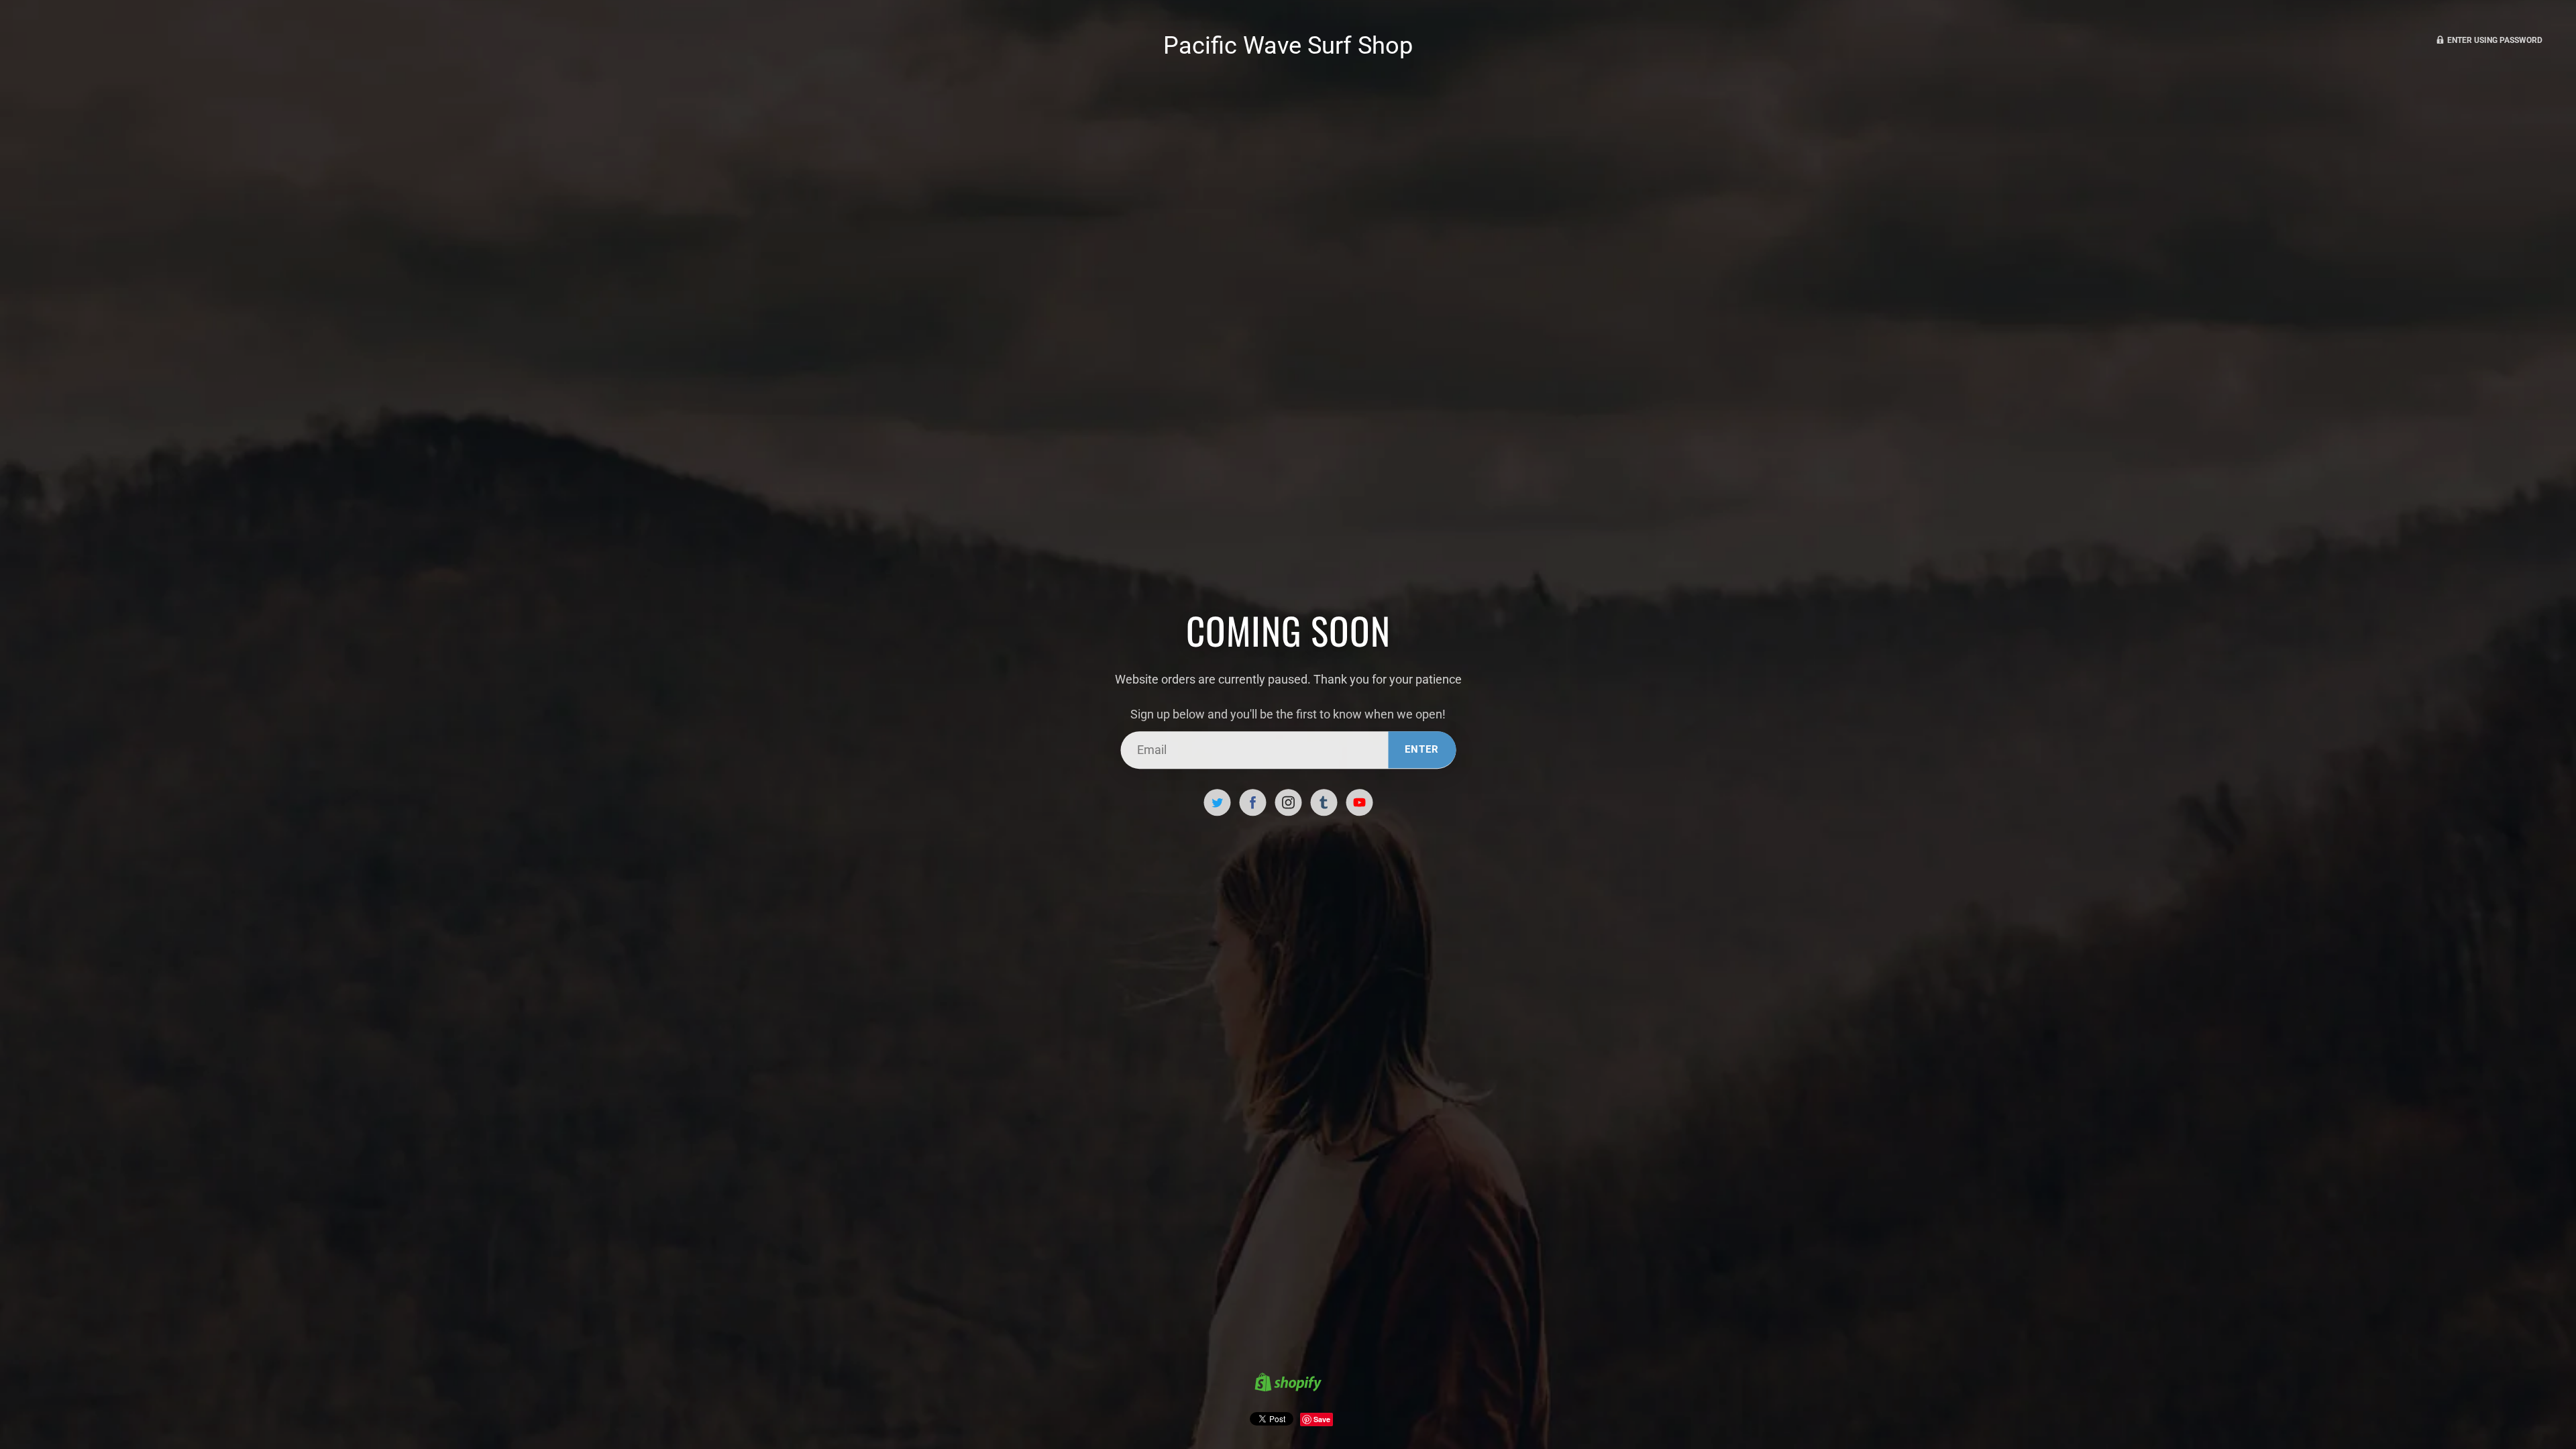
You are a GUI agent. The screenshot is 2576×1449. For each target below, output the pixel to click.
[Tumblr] (1324, 802)
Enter (1422, 749)
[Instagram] (1288, 802)
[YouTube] (1359, 802)
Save (1322, 1419)
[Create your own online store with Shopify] (1288, 1384)
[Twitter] (1217, 802)
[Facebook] (1252, 802)
